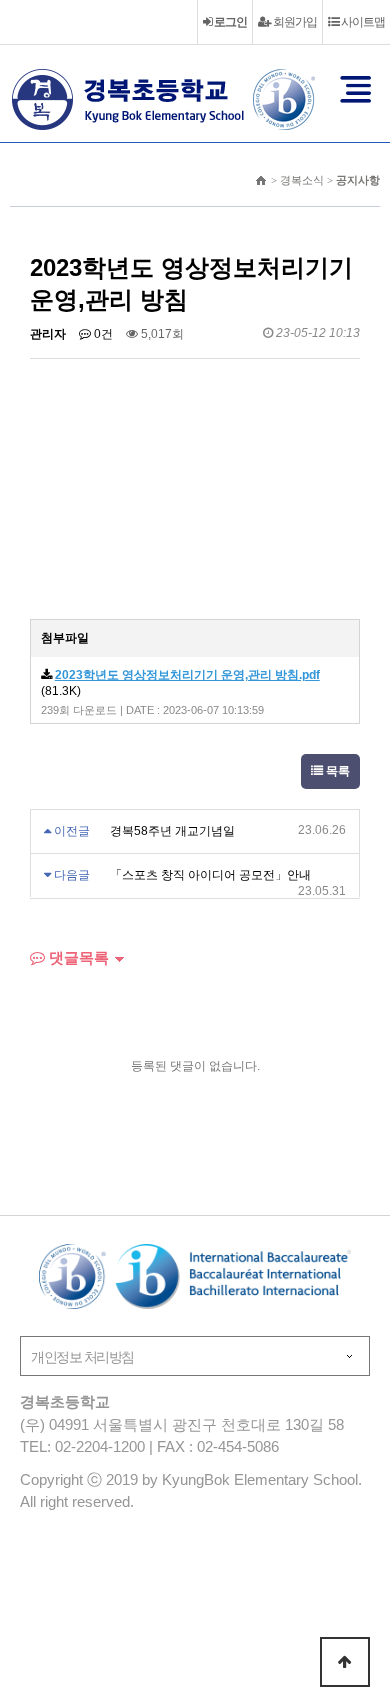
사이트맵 (362, 22)
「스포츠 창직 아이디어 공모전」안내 (210, 875)
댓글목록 (77, 957)
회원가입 (294, 22)
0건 (102, 334)
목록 (336, 771)
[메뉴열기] (356, 89)
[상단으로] (345, 1662)
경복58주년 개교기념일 (172, 831)
